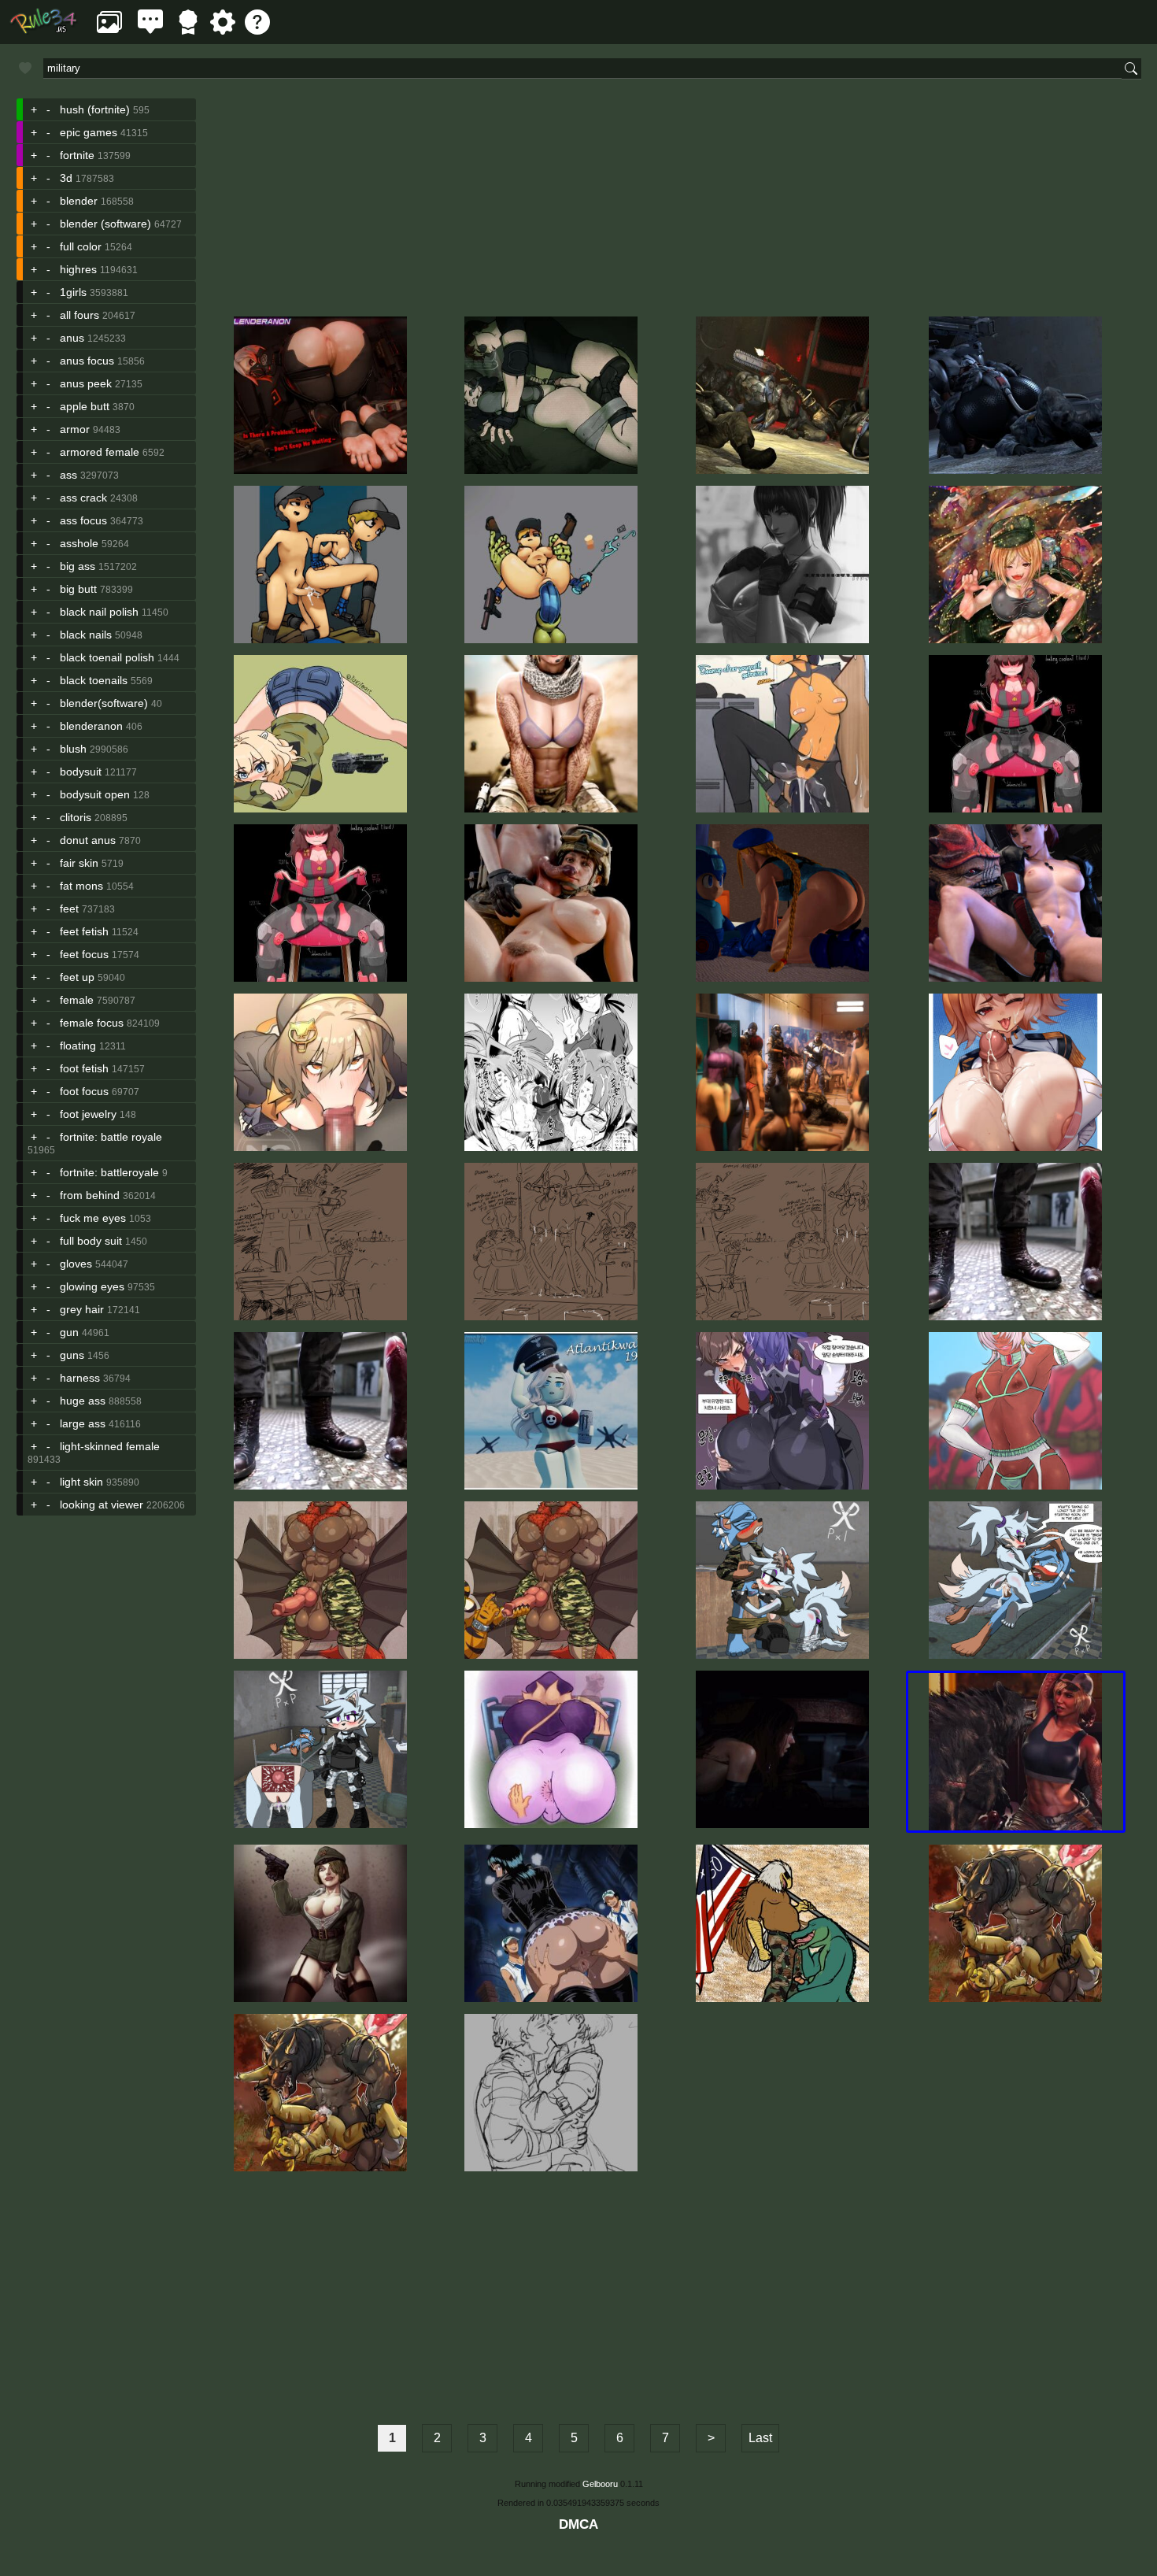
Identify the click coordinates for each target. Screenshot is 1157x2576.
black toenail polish (107, 657)
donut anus (88, 840)
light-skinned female (110, 1446)
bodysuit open (95, 794)
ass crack (83, 498)
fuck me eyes (93, 1218)
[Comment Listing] (150, 30)
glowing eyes (92, 1286)
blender (79, 201)
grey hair (82, 1309)
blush (73, 749)
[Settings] (223, 30)
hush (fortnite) (95, 109)
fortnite (77, 155)
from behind (90, 1195)
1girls (73, 292)
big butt (78, 589)
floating (78, 1046)
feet (69, 909)
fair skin (79, 863)
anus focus (87, 361)
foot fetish (84, 1068)
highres (78, 269)
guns (72, 1355)
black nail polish (99, 612)
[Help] (257, 30)
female (77, 1000)
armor (75, 429)
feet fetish (84, 931)
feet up (77, 977)
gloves (76, 1264)
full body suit (91, 1241)
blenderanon (93, 726)
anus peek (86, 383)
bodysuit (81, 772)
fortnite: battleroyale (109, 1172)
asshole (79, 543)
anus (72, 338)
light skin (81, 1482)
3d (66, 178)
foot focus (84, 1091)
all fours (79, 315)
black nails (86, 635)
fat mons (81, 886)
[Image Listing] (109, 30)
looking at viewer (102, 1505)
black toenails (94, 680)
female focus (92, 1023)
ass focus (83, 520)
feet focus (84, 954)
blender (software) (105, 224)
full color (81, 246)
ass (68, 475)
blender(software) (104, 703)
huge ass (83, 1401)
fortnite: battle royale (111, 1137)
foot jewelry (88, 1114)
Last (760, 2438)
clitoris (76, 817)
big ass (78, 566)
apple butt (85, 406)
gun (69, 1332)
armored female (100, 452)
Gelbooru (600, 2484)
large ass (83, 1423)
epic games (89, 132)
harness (80, 1378)
